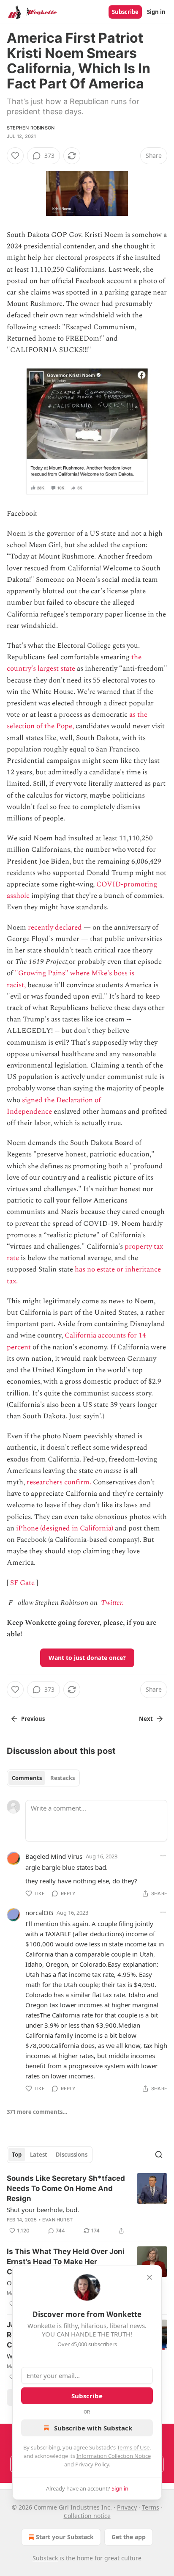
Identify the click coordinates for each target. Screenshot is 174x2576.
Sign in (156, 12)
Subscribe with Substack (93, 2428)
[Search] (159, 2155)
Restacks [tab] (63, 1778)
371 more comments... (37, 2112)
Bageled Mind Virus (54, 1856)
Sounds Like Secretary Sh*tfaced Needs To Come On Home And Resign (66, 2188)
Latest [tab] (39, 2155)
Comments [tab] (27, 1778)
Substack (45, 2558)
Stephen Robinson (31, 128)
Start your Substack (65, 2537)
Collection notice (87, 2516)
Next (146, 1719)
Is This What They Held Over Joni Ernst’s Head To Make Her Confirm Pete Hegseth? (66, 2262)
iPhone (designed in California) (65, 1528)
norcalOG (39, 1913)
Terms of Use (133, 2447)
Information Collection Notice (114, 2456)
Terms (151, 2507)
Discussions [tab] (72, 2155)
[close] (150, 2277)
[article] (87, 2204)
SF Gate (22, 1583)
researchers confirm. (59, 1482)
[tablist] (43, 1778)
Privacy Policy (92, 2464)
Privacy (127, 2507)
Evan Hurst (57, 2220)
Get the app (129, 2537)
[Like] (15, 156)
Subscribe (125, 12)
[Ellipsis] (163, 1856)
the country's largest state (74, 663)
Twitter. (112, 1603)
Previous (33, 1719)
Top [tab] (17, 2155)
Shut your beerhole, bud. (43, 2210)
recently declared (55, 927)
